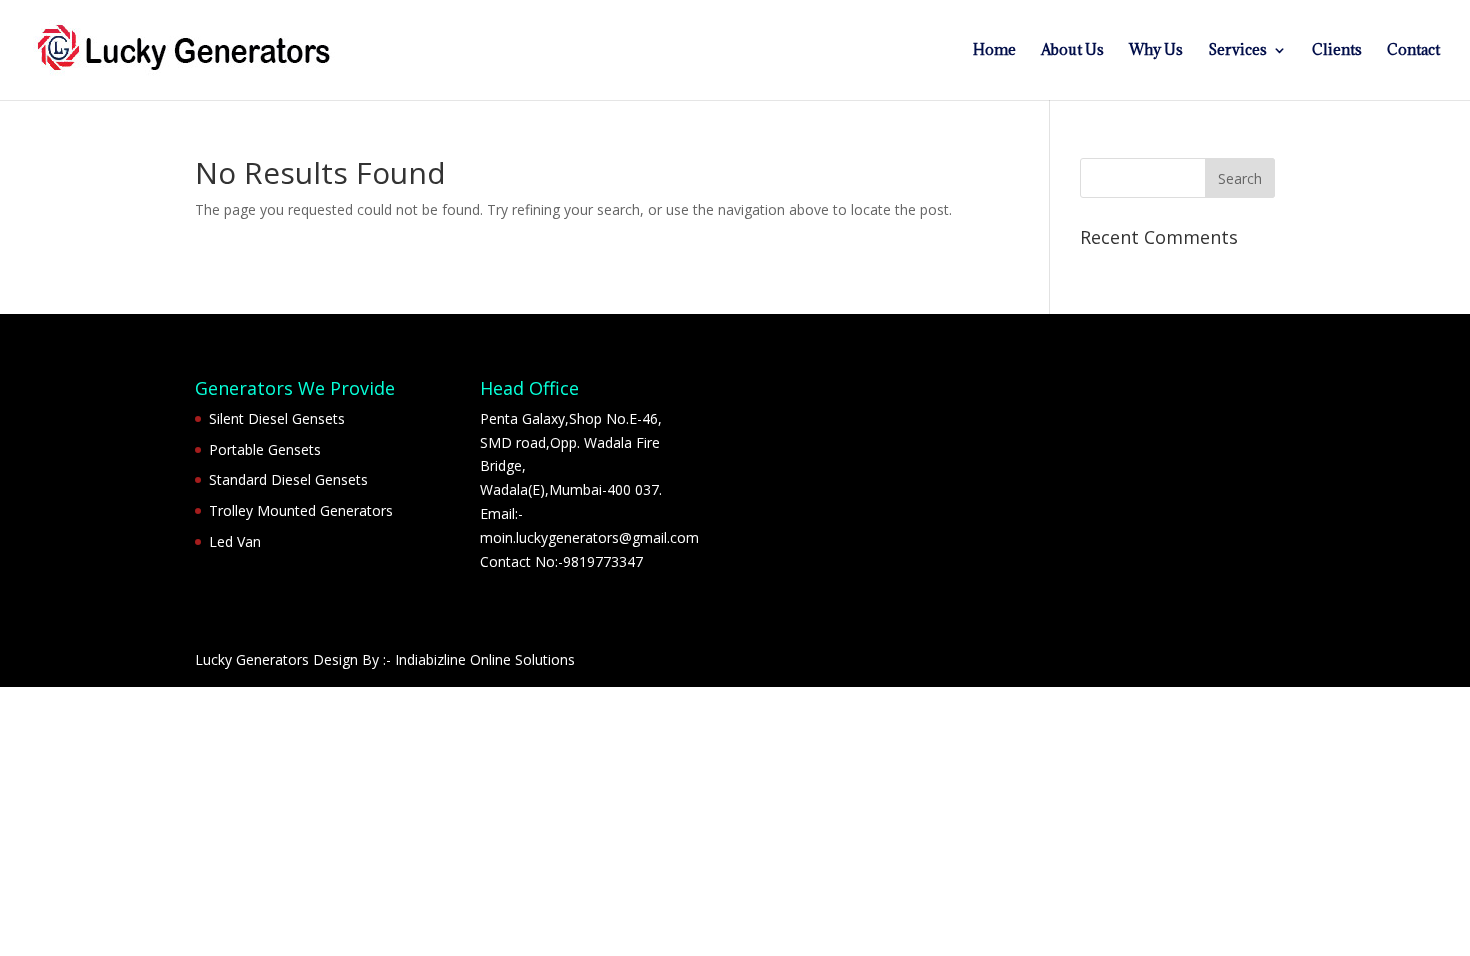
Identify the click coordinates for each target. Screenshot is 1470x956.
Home (994, 51)
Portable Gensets (265, 449)
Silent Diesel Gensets (277, 418)
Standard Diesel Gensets (288, 479)
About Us (1072, 51)
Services (1237, 51)
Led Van (235, 541)
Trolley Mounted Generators (301, 510)
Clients (1337, 51)
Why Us (1156, 51)
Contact (1413, 51)
